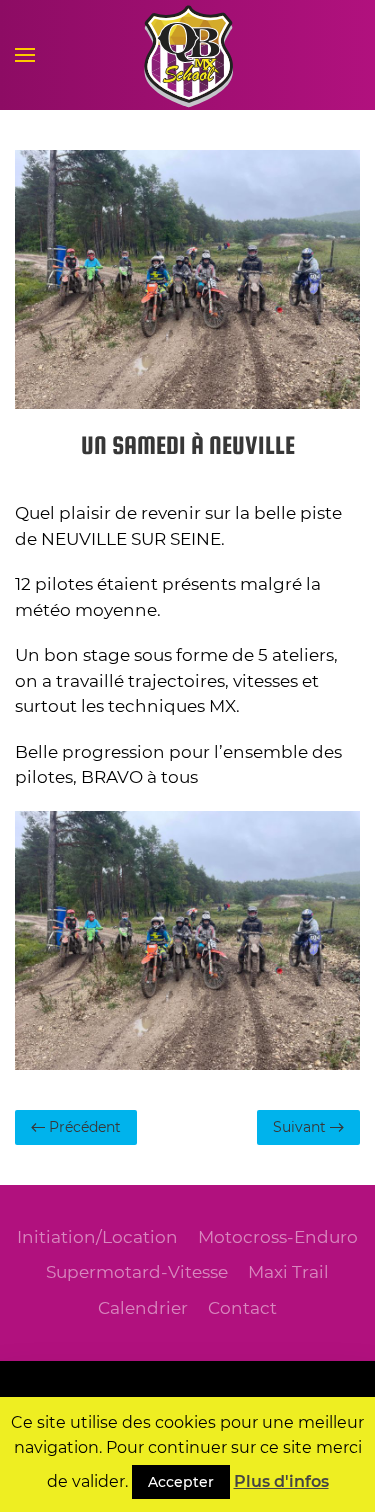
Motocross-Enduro (278, 1237)
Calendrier (143, 1308)
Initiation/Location (97, 1237)
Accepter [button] (181, 1482)
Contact (242, 1308)
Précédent (83, 1127)
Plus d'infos (281, 1481)
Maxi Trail (288, 1272)
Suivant (301, 1127)
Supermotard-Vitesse (137, 1272)
